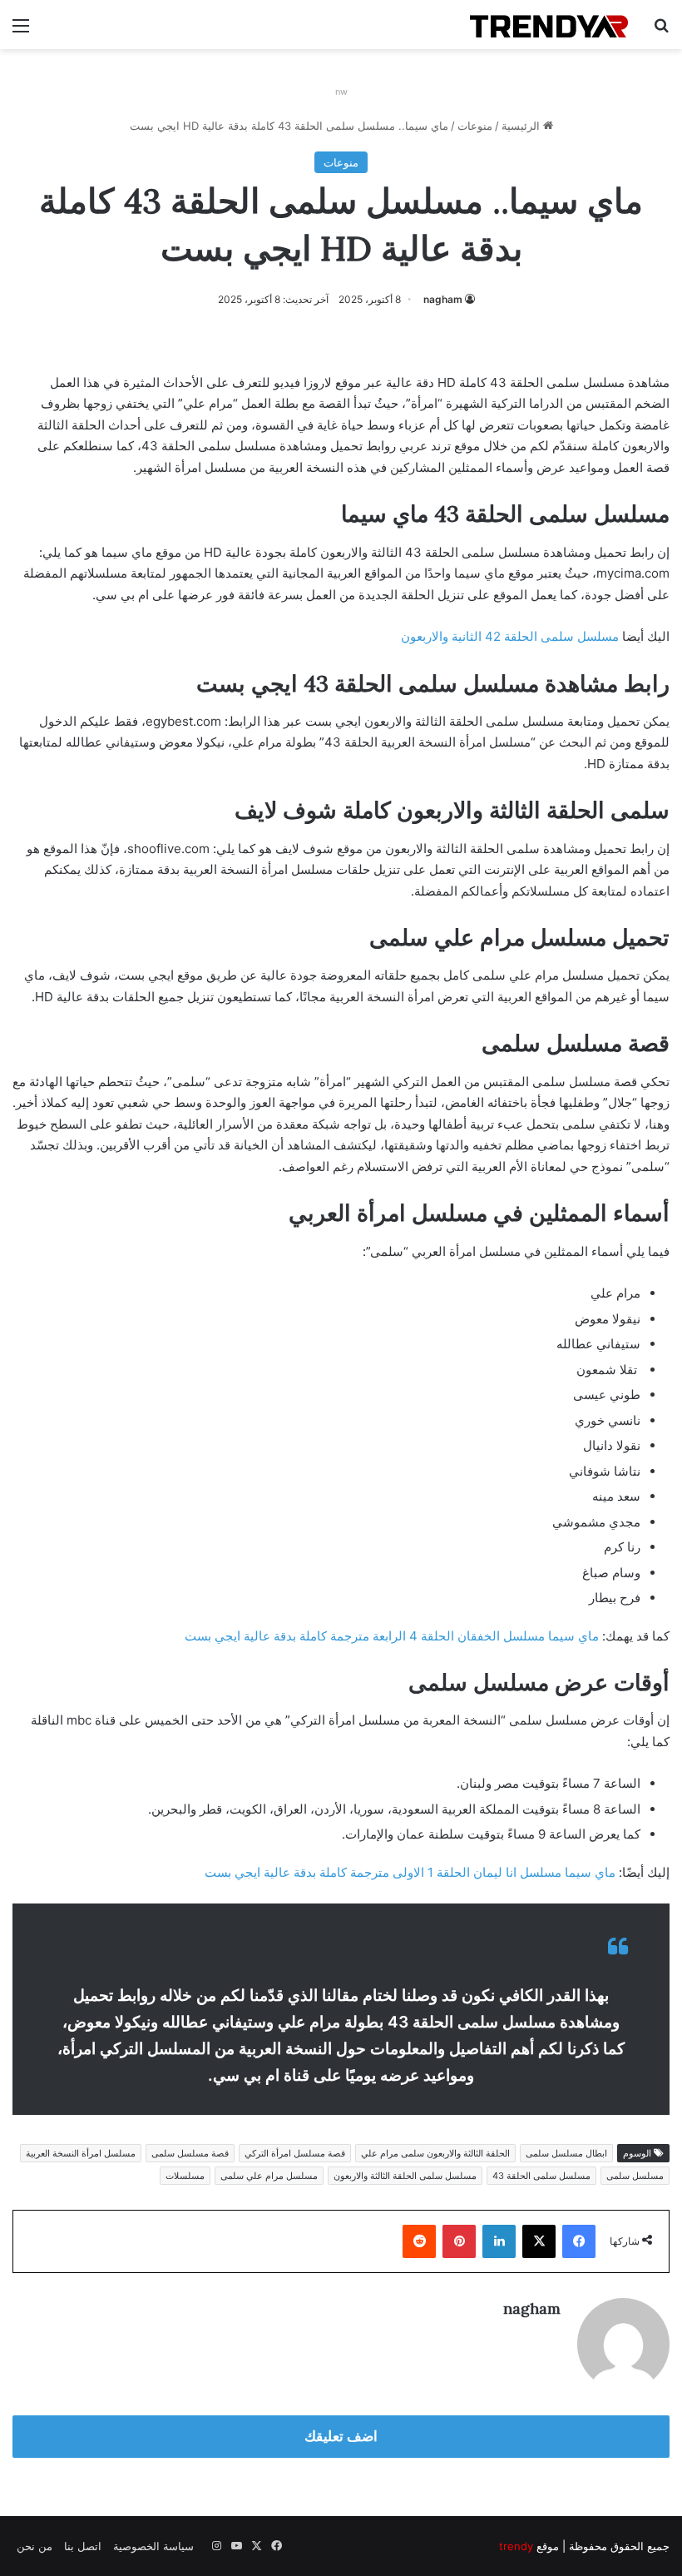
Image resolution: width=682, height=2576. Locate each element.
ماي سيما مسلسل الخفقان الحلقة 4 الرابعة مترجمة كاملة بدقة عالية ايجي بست (392, 1636)
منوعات (475, 126)
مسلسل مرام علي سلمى (269, 2176)
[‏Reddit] (419, 2241)
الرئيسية (522, 126)
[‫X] (539, 2241)
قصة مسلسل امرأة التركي (295, 2153)
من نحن (35, 2546)
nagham (443, 299)
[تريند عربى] (549, 25)
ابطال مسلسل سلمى (566, 2153)
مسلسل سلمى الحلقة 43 (541, 2176)
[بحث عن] (661, 31)
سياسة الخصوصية (153, 2546)
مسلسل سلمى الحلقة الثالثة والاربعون (405, 2176)
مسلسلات (185, 2176)
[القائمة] (21, 31)
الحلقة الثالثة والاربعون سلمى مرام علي (435, 2153)
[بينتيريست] (459, 2241)
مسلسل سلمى (635, 2176)
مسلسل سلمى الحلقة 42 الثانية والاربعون (510, 636)
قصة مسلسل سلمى (190, 2153)
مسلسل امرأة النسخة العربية (81, 2153)
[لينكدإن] (499, 2241)
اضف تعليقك (341, 2436)
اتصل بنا (83, 2546)
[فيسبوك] (579, 2241)
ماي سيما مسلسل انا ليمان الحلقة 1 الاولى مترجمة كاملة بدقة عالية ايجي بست (410, 1872)
